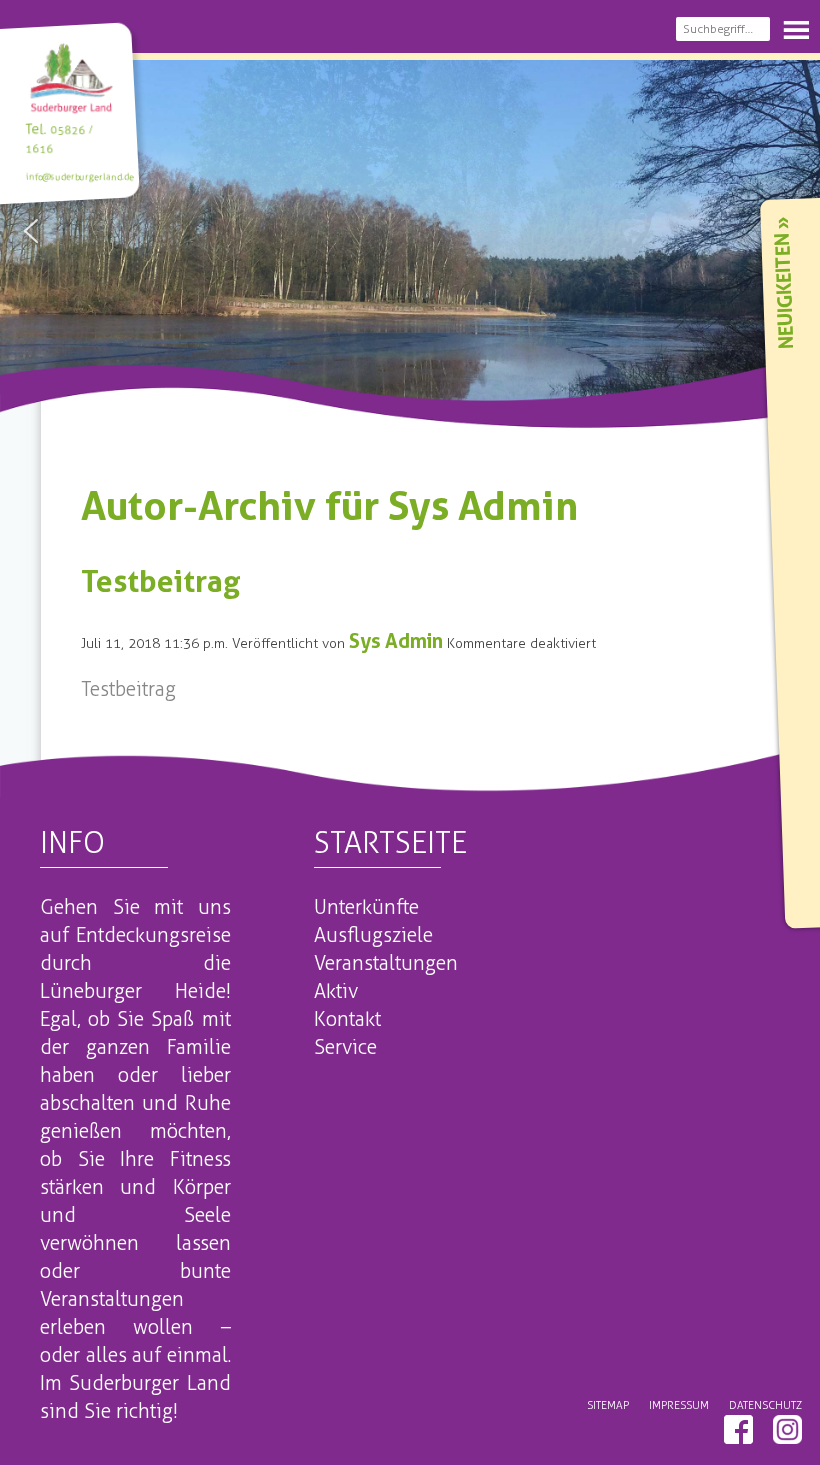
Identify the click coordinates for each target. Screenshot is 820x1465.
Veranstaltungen (386, 963)
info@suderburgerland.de (79, 176)
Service (345, 1047)
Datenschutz (765, 1405)
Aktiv (336, 991)
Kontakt (347, 1019)
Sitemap (608, 1405)
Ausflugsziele (373, 935)
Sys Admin (396, 641)
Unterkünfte (366, 907)
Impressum (679, 1405)
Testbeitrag (161, 581)
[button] (31, 231)
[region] (410, 231)
